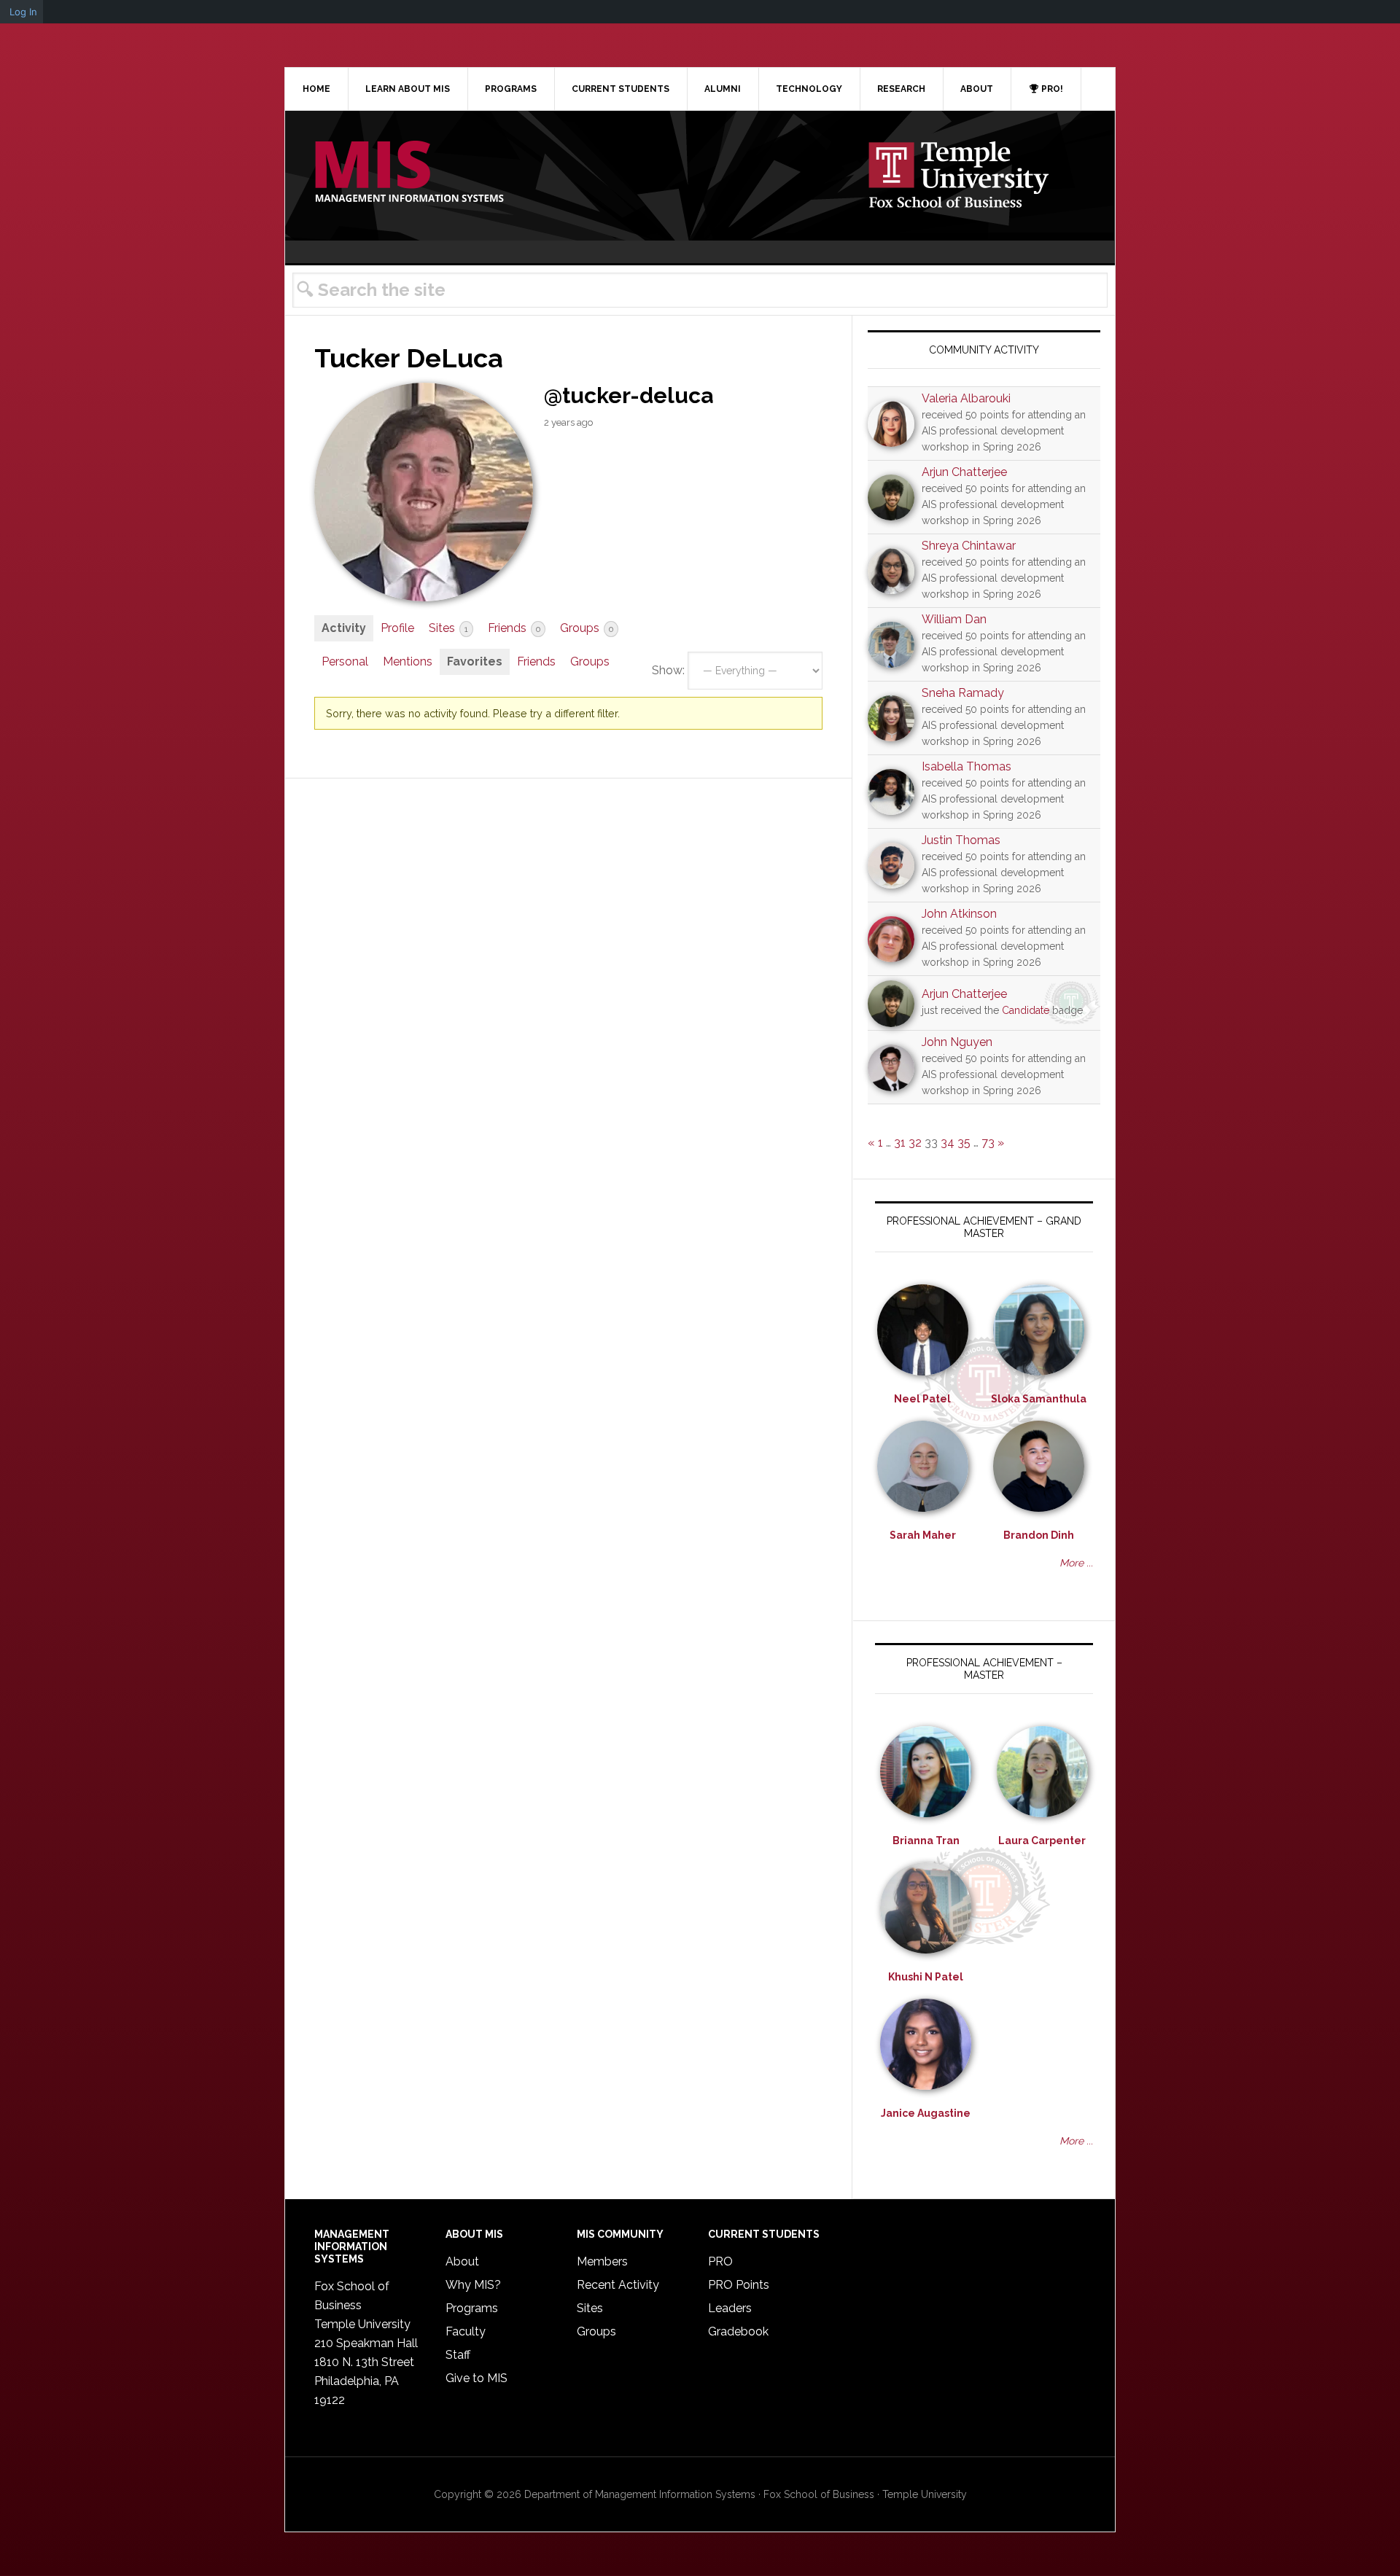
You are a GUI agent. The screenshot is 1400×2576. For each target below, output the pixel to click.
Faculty (466, 2331)
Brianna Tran (926, 1841)
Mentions (408, 661)
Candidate (1026, 1010)
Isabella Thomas (967, 766)
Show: (668, 670)
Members (602, 2261)
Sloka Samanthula (1039, 1399)
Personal (345, 661)
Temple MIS (409, 173)
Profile (397, 628)
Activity (344, 628)
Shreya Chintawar (969, 546)
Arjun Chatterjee (964, 472)
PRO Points (739, 2285)
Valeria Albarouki (966, 398)
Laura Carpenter (1042, 1841)
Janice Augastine (926, 2113)
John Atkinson (959, 914)
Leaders (730, 2308)
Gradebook (738, 2331)
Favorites (475, 661)
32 (915, 1143)
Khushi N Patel (926, 1977)
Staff (458, 2355)
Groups (587, 628)
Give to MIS (477, 2378)
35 (964, 1143)
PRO (720, 2261)
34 (948, 1143)
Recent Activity (618, 2285)
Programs (472, 2308)
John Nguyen (957, 1042)
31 (900, 1143)
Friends (514, 628)
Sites (448, 628)
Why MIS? (473, 2285)
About (462, 2261)
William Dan (954, 619)
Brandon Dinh (1039, 1535)
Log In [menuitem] (23, 12)
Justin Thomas (961, 840)
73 (988, 1143)
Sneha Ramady (963, 693)
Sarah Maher (923, 1535)
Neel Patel (922, 1399)
